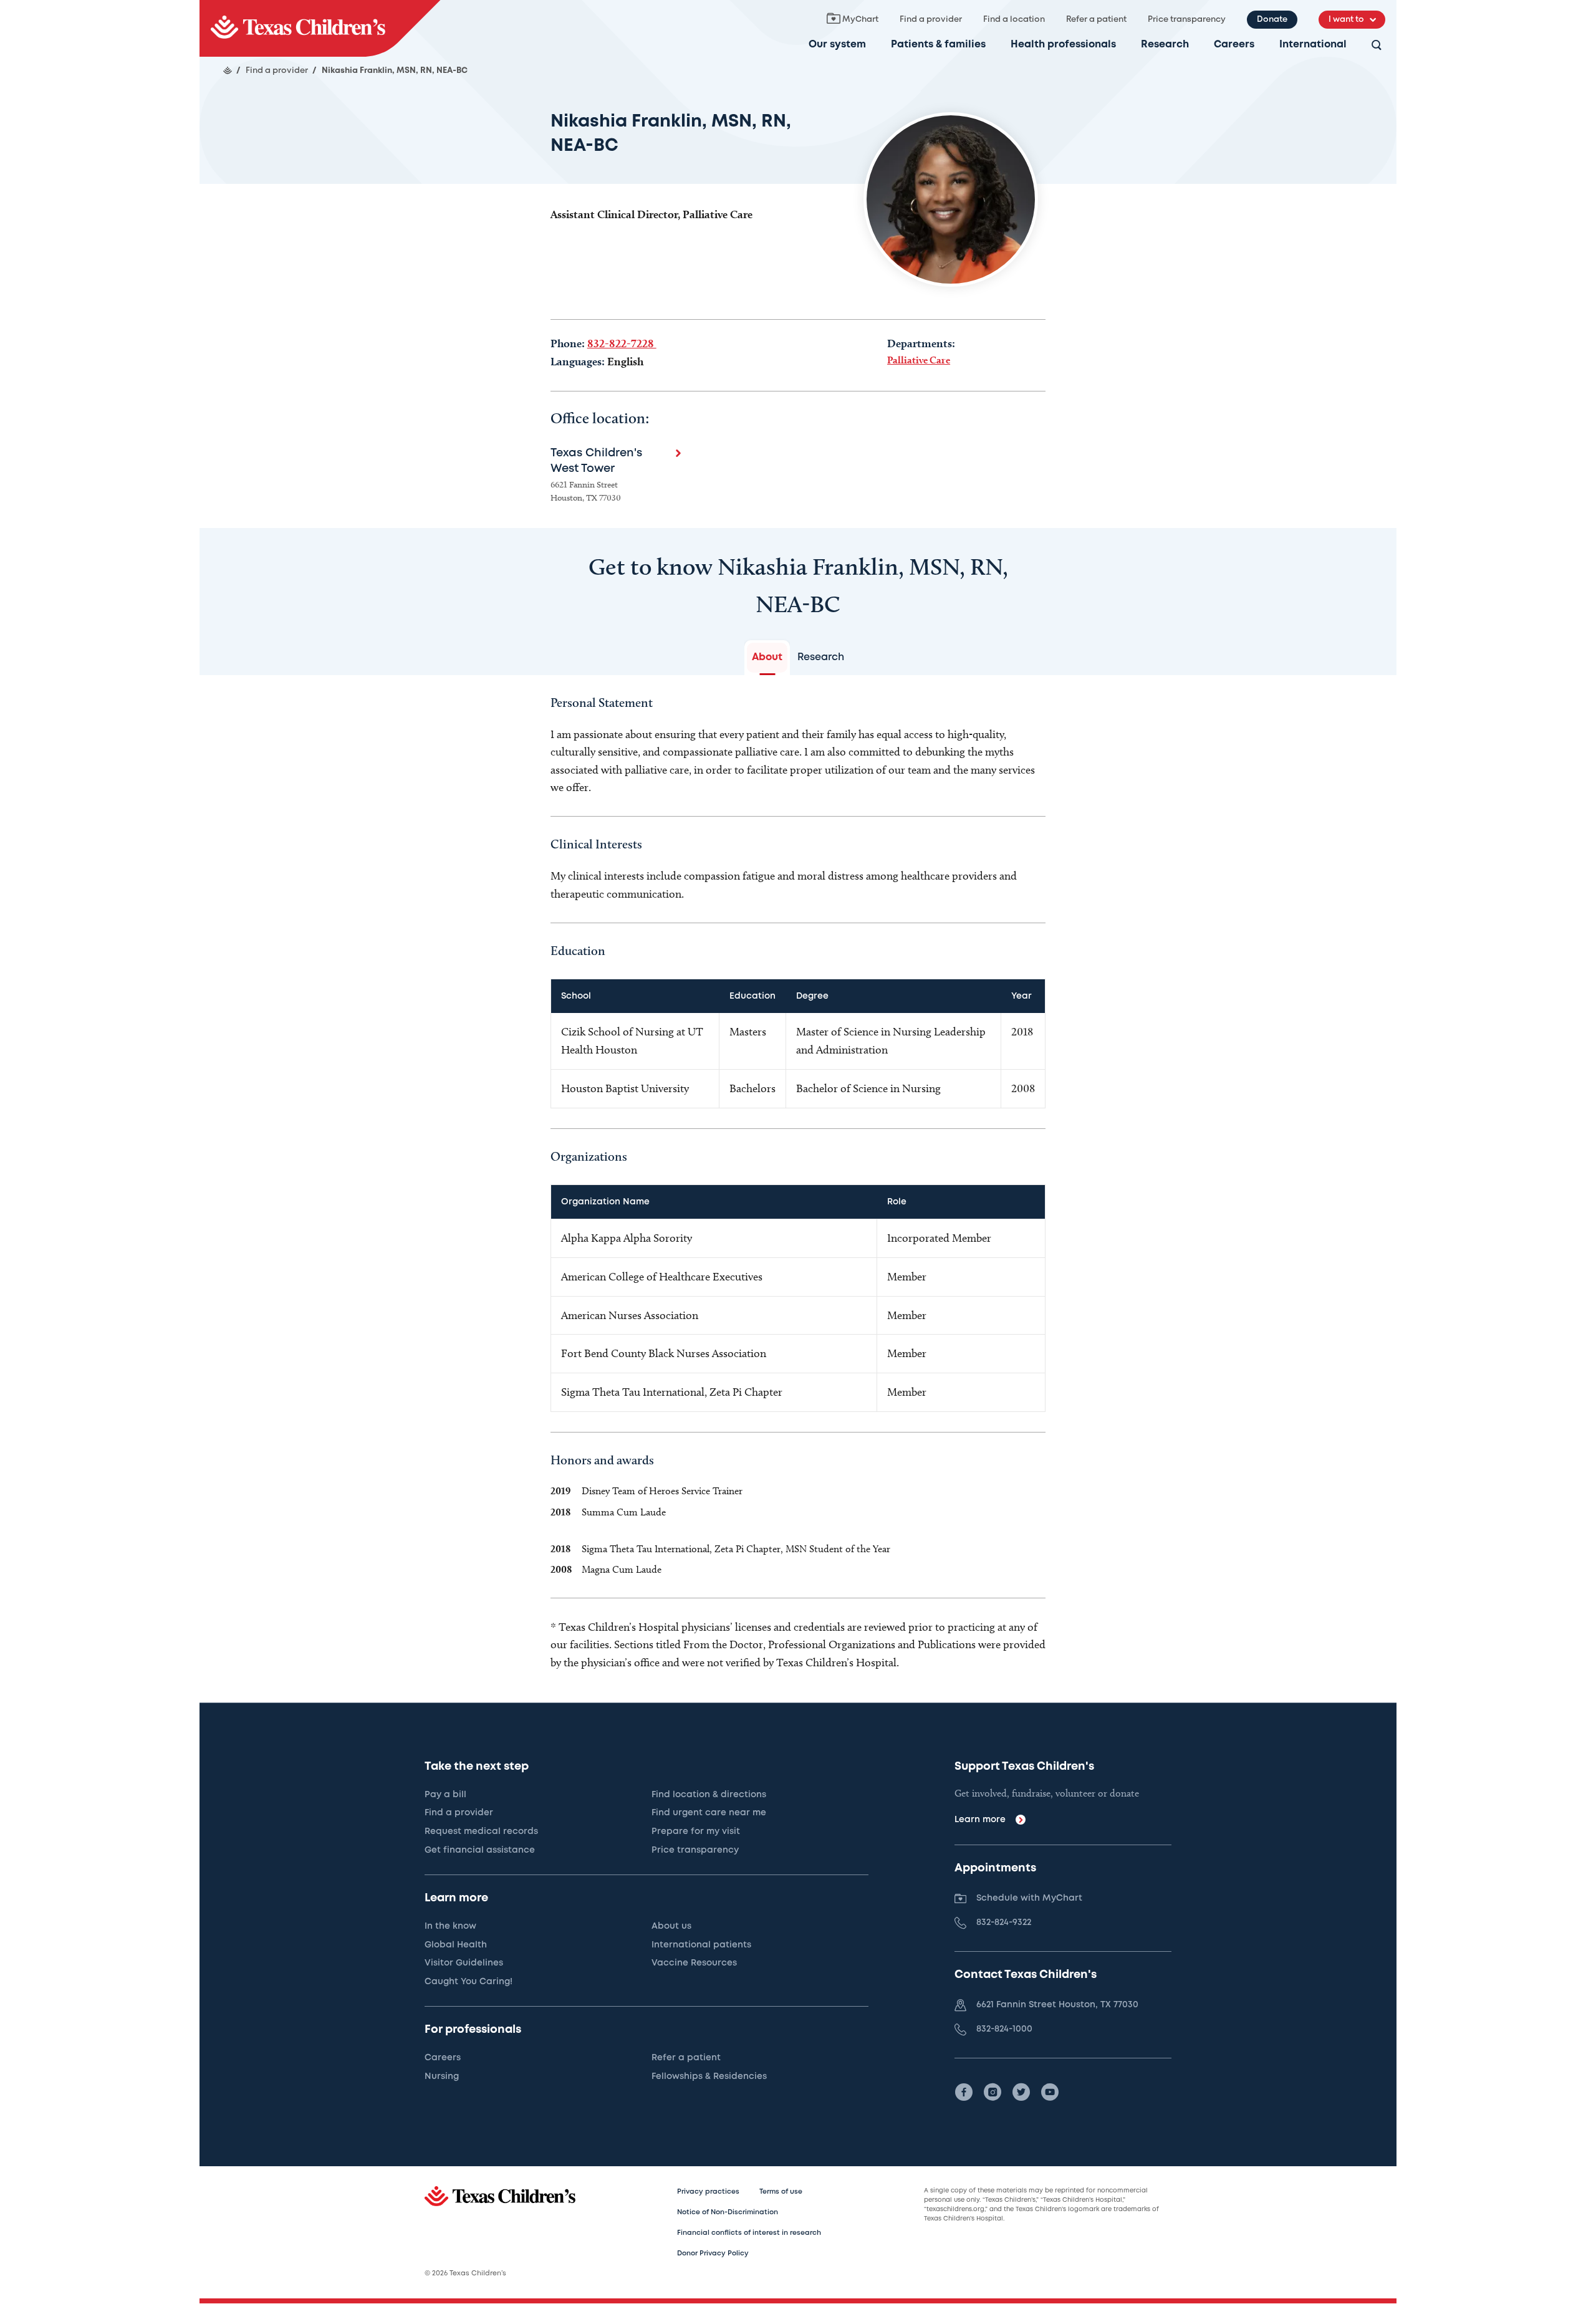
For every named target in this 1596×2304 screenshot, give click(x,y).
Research (1165, 45)
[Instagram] (993, 2092)
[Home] (228, 70)
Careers (1234, 45)
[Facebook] (964, 2092)
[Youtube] (1050, 2092)
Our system (837, 45)
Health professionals (1063, 45)
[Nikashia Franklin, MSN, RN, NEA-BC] (320, 28)
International (1313, 45)
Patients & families (938, 45)
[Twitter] (1021, 2092)
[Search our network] (1377, 46)
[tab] (767, 658)
